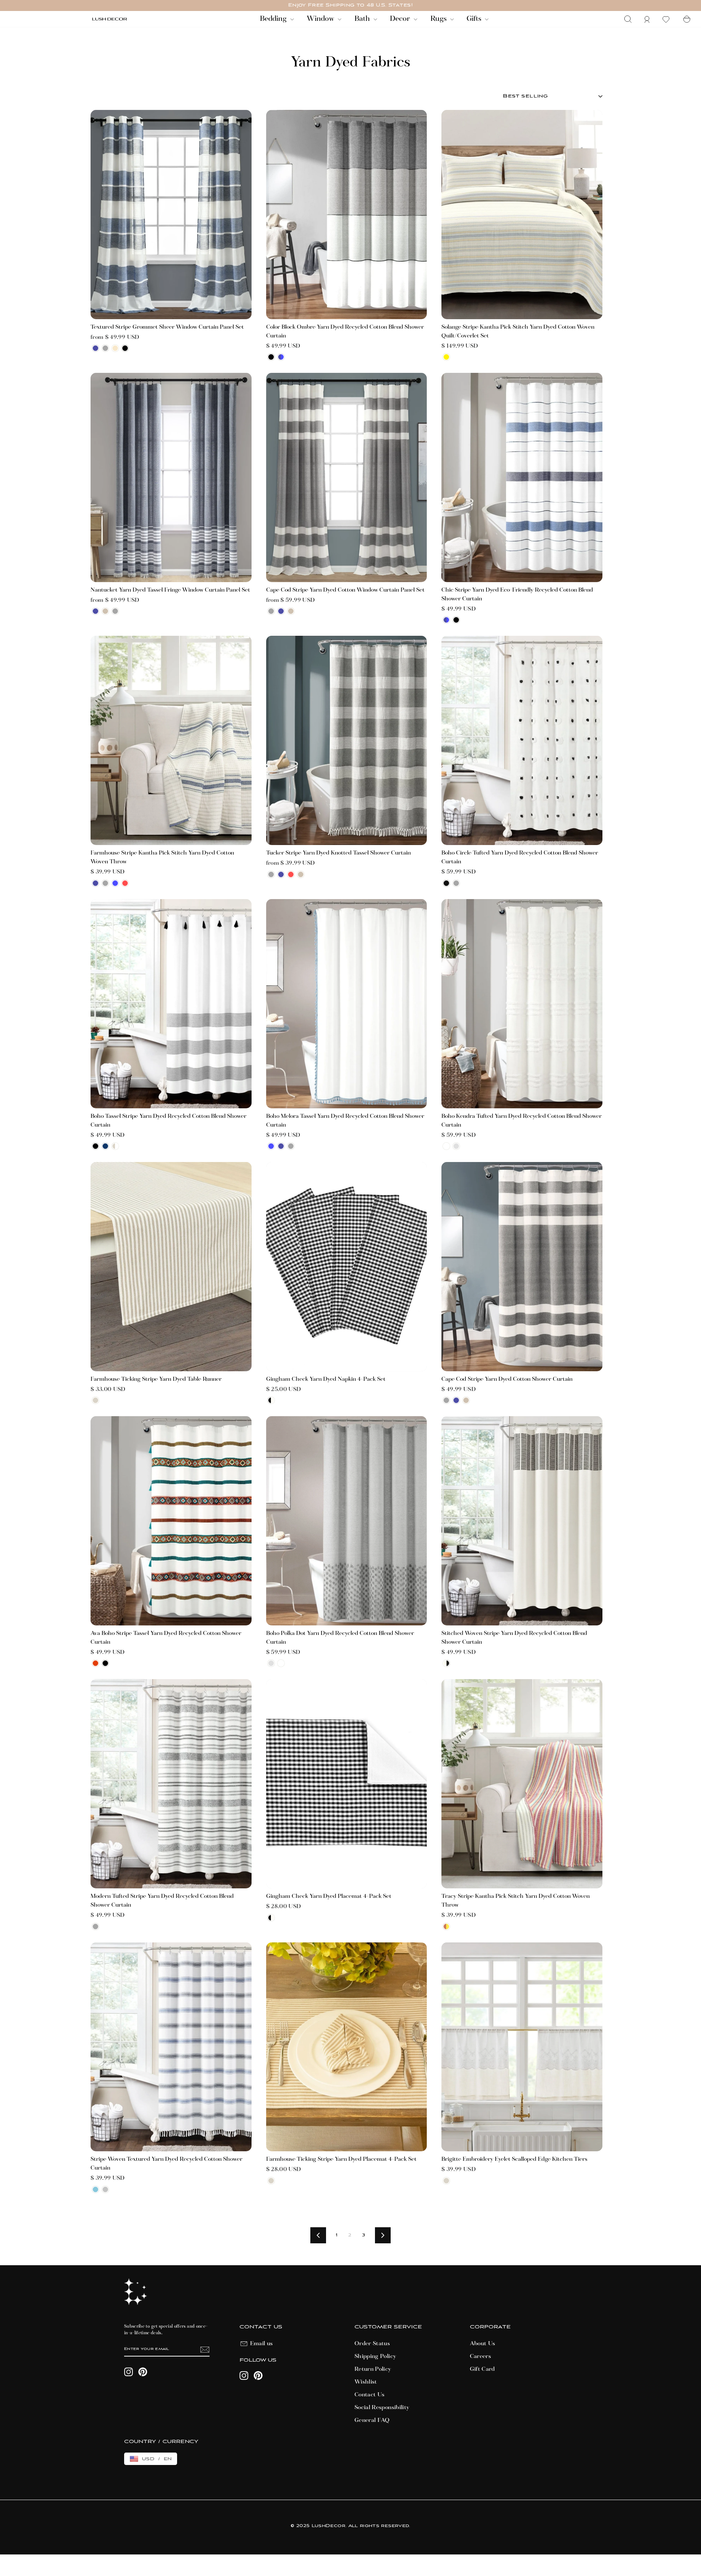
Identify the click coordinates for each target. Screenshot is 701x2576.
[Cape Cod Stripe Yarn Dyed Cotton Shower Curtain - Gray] (446, 1400)
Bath (363, 19)
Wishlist (366, 2382)
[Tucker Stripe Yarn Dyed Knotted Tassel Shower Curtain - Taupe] (301, 874)
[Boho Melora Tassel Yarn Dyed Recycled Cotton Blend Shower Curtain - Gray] (291, 1146)
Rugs (439, 19)
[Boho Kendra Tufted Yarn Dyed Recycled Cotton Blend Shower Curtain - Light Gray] (456, 1146)
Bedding (274, 19)
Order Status (372, 2344)
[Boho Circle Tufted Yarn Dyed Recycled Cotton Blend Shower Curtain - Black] (446, 883)
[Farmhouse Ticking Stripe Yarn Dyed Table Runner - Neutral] (95, 1400)
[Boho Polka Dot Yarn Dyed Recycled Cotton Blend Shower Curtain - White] (281, 1663)
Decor (401, 19)
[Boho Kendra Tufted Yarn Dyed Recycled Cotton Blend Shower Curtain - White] (446, 1146)
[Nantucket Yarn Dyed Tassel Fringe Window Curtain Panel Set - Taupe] (105, 611)
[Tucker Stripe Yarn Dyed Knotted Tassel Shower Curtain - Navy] (281, 874)
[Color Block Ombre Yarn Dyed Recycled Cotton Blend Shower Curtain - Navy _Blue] (281, 357)
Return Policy (373, 2369)
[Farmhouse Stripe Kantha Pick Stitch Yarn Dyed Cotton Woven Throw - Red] (125, 883)
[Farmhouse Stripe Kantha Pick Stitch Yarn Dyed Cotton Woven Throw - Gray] (105, 883)
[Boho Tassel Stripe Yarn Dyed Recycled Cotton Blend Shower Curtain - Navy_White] (105, 1146)
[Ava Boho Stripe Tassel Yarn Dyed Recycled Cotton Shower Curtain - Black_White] (105, 1663)
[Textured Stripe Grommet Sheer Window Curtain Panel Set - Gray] (105, 348)
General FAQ (372, 2420)
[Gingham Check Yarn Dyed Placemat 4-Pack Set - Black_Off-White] (271, 1918)
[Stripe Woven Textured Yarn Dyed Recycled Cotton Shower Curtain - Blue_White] (95, 2189)
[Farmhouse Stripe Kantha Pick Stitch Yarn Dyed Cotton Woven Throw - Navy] (95, 883)
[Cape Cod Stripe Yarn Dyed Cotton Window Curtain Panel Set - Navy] (281, 611)
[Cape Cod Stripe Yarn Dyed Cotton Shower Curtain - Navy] (456, 1400)
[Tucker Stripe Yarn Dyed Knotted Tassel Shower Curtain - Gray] (271, 874)
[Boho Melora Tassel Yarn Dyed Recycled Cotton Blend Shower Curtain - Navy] (281, 1146)
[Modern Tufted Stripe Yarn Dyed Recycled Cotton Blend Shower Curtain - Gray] (95, 1927)
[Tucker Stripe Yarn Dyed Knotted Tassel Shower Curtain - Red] (291, 874)
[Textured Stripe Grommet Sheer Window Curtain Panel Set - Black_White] (125, 348)
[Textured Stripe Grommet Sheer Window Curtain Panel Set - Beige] (115, 348)
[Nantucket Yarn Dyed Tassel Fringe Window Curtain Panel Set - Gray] (115, 611)
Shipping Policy (375, 2357)
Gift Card (482, 2369)
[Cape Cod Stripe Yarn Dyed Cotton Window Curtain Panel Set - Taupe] (291, 611)
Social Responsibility (382, 2408)
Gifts (475, 19)
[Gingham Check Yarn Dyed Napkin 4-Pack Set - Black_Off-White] (271, 1400)
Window (321, 19)
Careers (480, 2357)
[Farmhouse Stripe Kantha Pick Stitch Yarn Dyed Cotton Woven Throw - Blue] (115, 883)
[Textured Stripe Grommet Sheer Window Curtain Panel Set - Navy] (95, 348)
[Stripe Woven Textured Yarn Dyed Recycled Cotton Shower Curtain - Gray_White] (105, 2189)
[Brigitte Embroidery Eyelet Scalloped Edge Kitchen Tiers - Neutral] (446, 2181)
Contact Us (370, 2395)
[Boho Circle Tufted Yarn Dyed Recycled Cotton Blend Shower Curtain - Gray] (456, 883)
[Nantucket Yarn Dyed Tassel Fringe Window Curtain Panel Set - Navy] (95, 611)
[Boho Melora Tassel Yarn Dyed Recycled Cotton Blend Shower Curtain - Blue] (271, 1146)
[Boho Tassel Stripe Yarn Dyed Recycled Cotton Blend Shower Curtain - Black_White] (95, 1146)
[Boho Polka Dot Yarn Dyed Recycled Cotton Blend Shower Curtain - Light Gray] (271, 1663)
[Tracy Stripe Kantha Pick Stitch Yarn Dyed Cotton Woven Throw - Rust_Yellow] (446, 1927)
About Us (483, 2344)
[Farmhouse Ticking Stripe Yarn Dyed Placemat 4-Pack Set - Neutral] (271, 2181)
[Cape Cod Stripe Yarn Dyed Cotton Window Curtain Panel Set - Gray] (271, 611)
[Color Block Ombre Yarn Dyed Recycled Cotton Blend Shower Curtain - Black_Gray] (271, 357)
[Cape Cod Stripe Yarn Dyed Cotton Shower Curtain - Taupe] (466, 1400)
